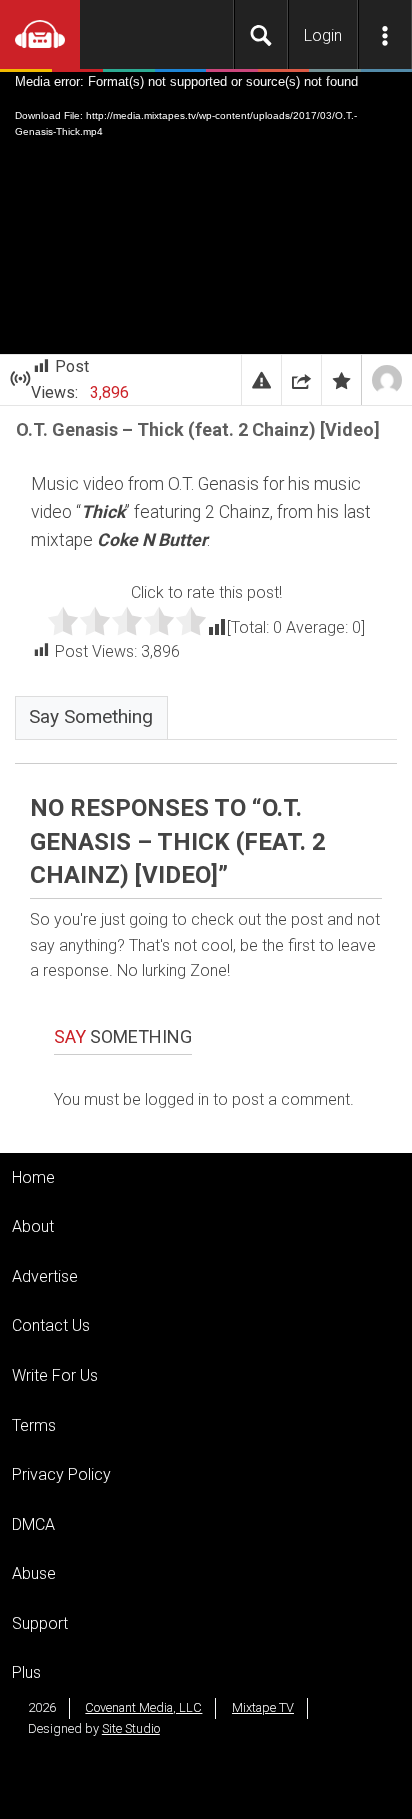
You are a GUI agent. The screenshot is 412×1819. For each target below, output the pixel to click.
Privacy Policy (61, 1474)
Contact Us (51, 1325)
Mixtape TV (263, 1707)
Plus (26, 1672)
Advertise (45, 1276)
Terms (34, 1425)
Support (40, 1623)
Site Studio (131, 1728)
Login (323, 35)
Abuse (34, 1573)
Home (33, 1177)
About (33, 1226)
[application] (206, 213)
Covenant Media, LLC (143, 1707)
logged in (177, 1099)
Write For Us (55, 1375)
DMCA (33, 1524)
